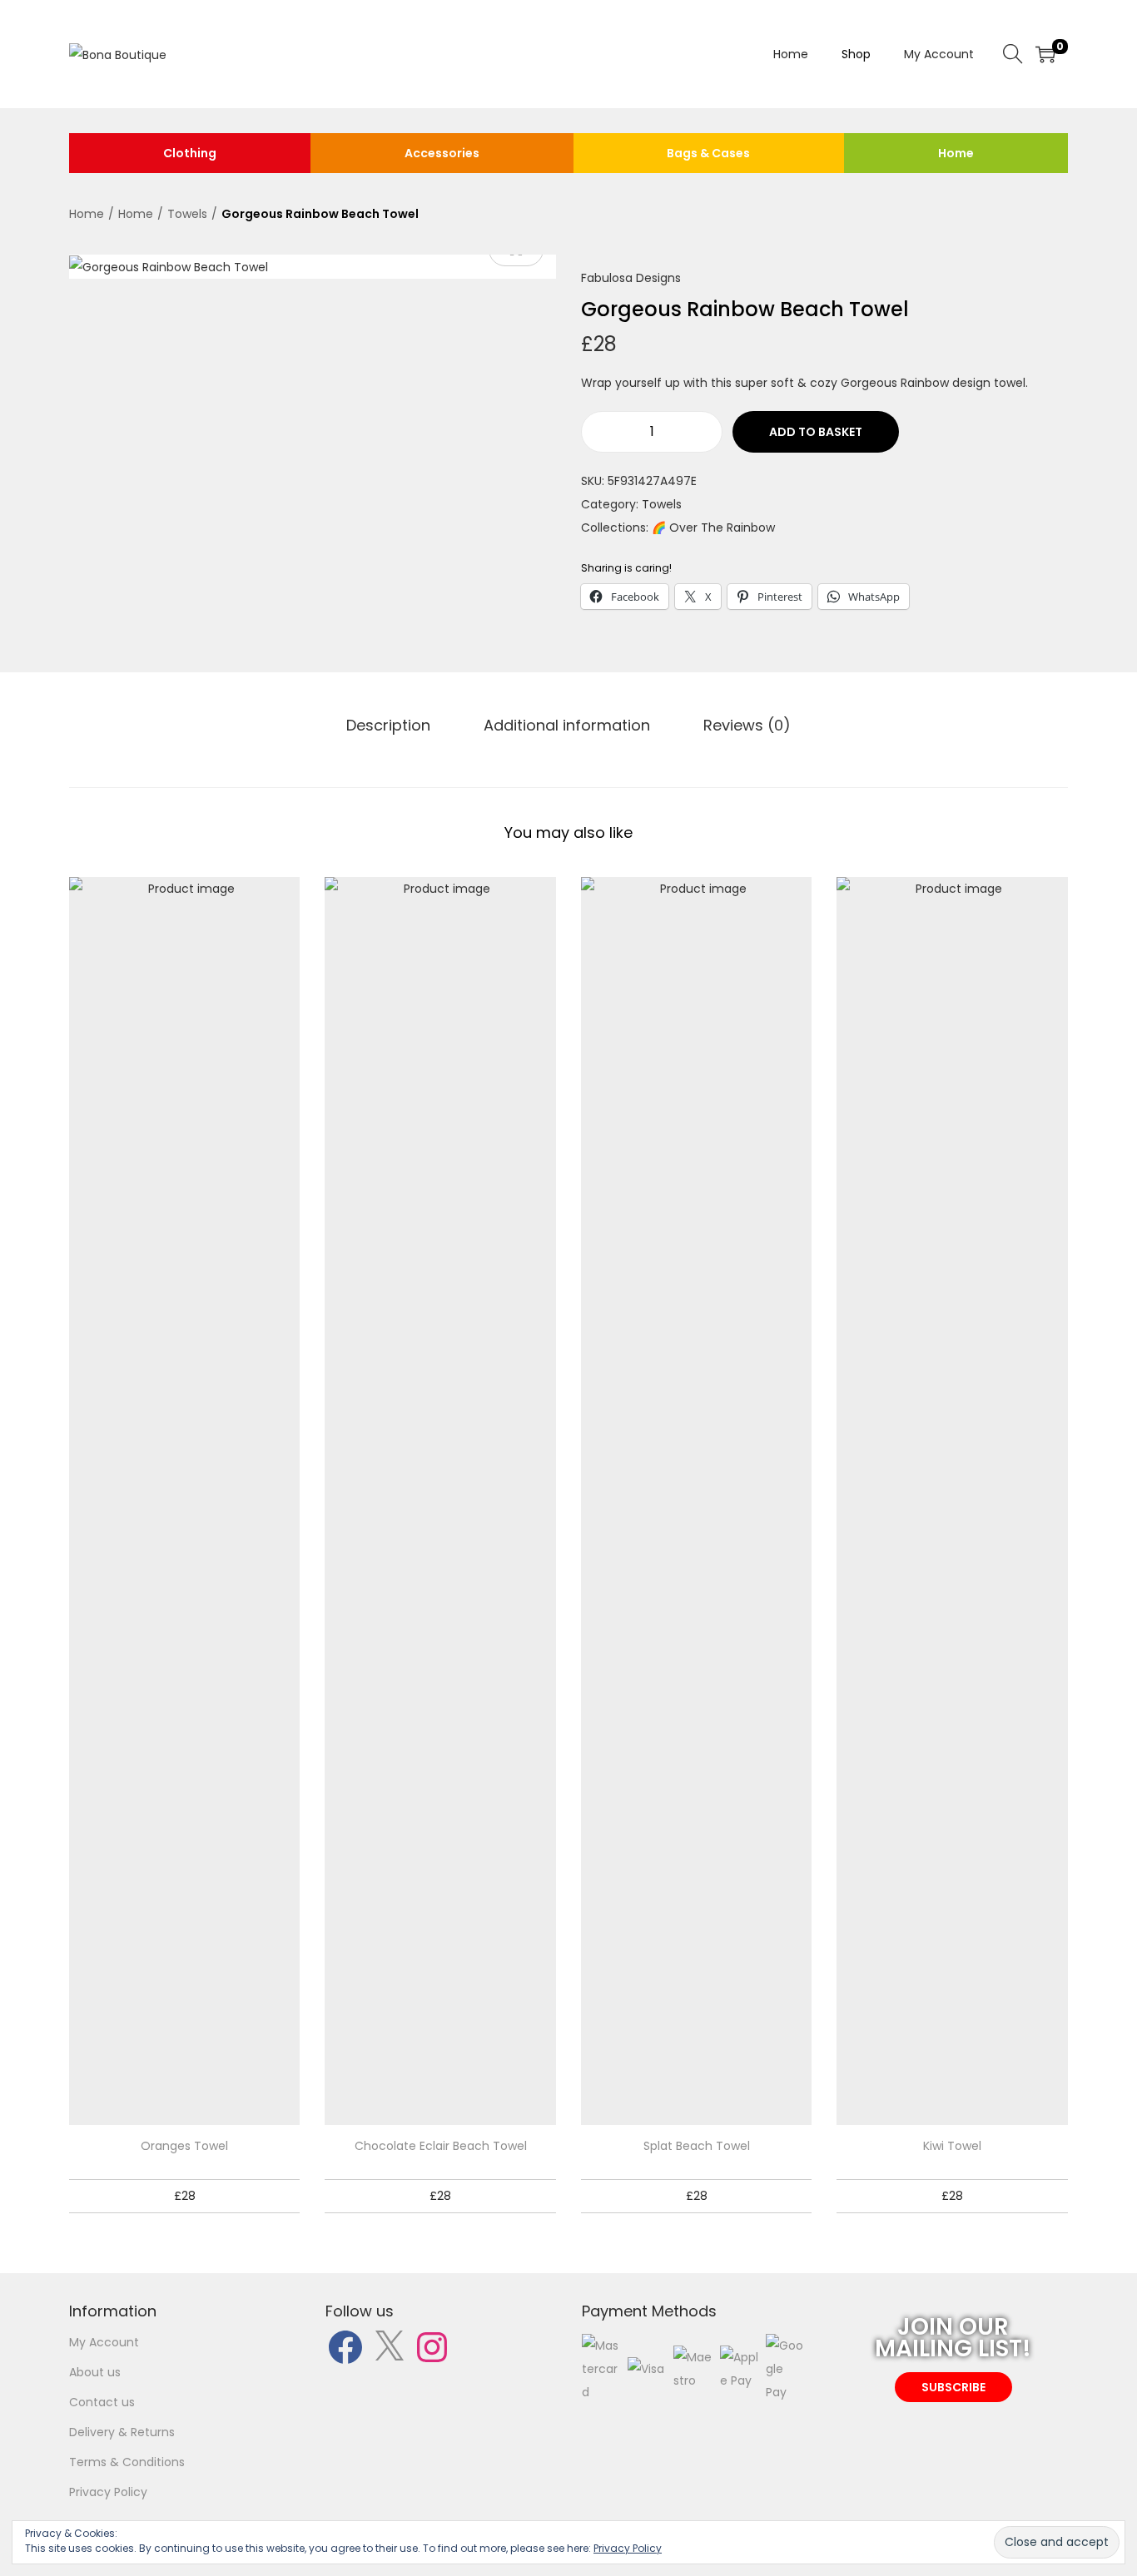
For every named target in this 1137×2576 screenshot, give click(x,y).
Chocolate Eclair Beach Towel (441, 2146)
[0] (1045, 54)
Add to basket (816, 432)
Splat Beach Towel (697, 2146)
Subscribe (953, 2387)
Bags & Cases (708, 153)
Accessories (442, 153)
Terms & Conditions (127, 2462)
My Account (104, 2342)
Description (388, 725)
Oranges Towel (184, 2146)
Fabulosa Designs (631, 278)
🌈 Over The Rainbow (713, 528)
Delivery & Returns (122, 2432)
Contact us (102, 2402)
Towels (187, 214)
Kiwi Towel (952, 2146)
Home (956, 153)
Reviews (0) (747, 725)
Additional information (567, 725)
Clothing (190, 153)
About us (95, 2372)
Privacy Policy (108, 2492)
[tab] (388, 726)
